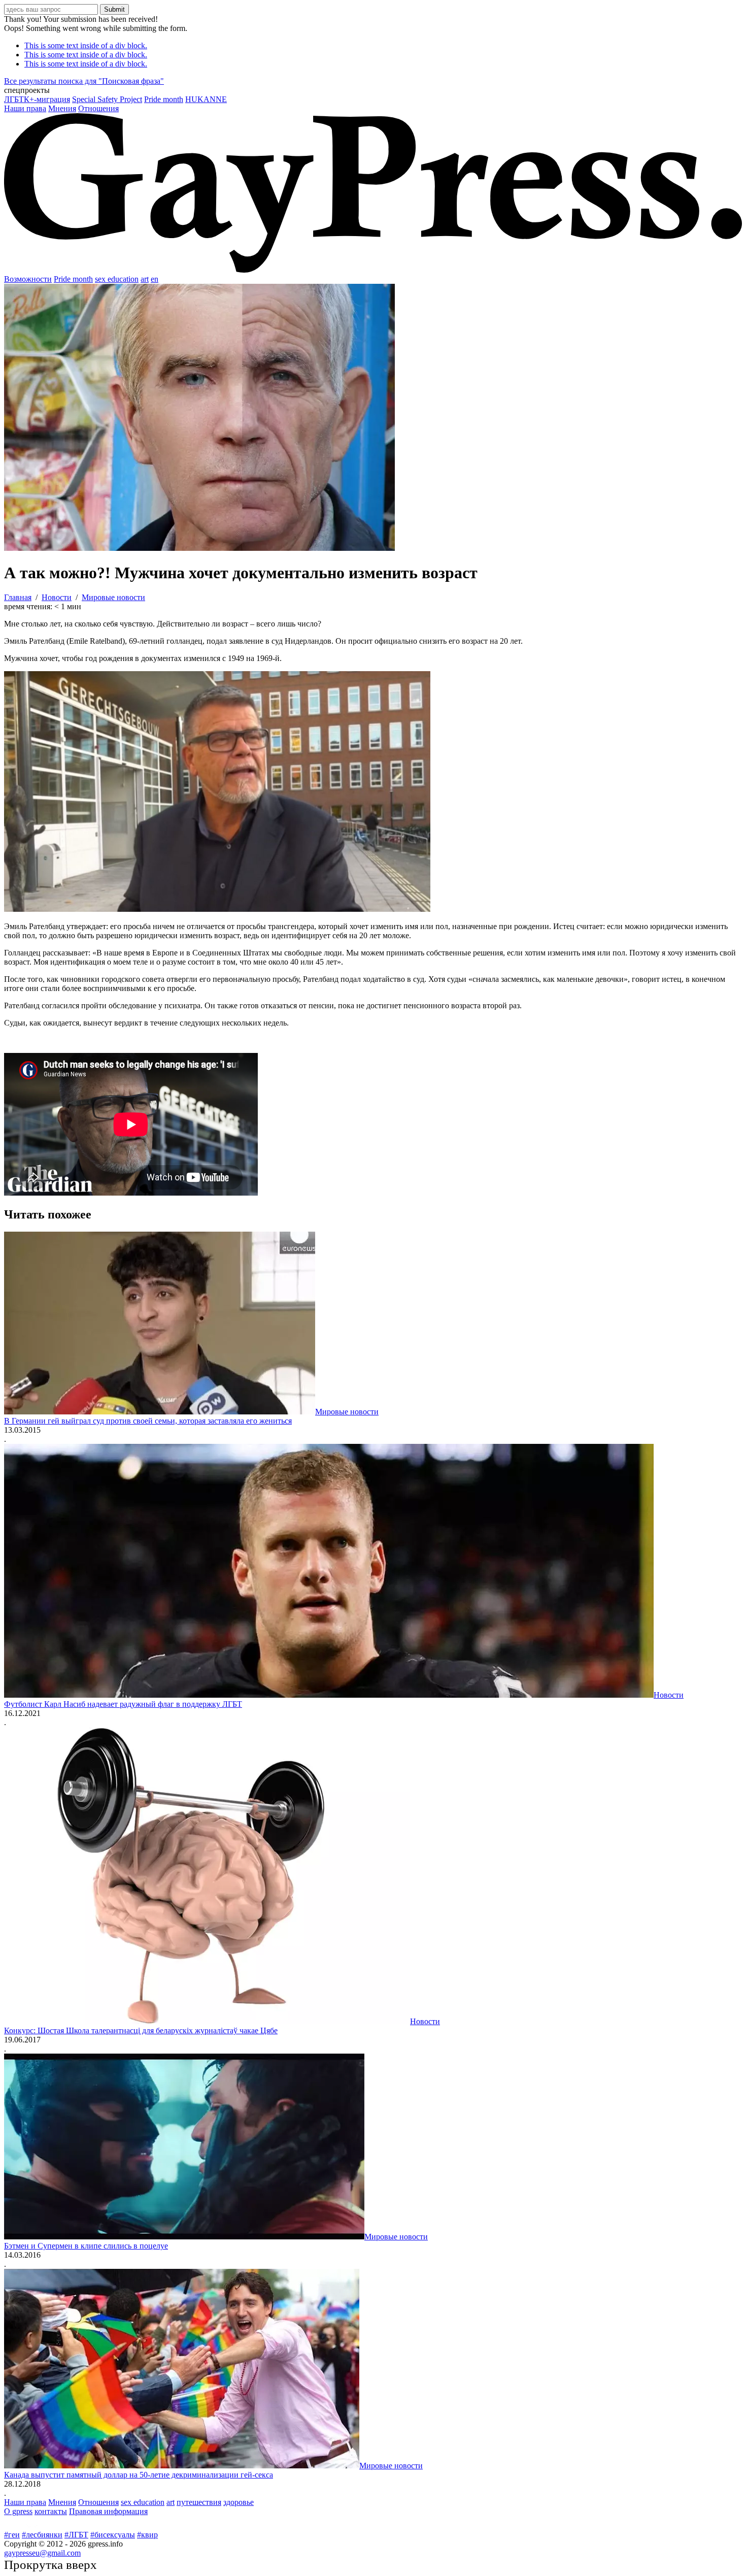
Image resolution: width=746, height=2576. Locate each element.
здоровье (239, 2502)
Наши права (25, 108)
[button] (373, 90)
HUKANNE (206, 99)
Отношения (98, 108)
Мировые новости (347, 1412)
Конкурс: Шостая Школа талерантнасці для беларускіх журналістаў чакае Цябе (141, 2030)
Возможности (28, 279)
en (155, 279)
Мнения (62, 108)
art (145, 279)
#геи (12, 2535)
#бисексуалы (113, 2535)
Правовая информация (108, 2511)
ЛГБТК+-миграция (37, 99)
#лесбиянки (42, 2535)
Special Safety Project (107, 99)
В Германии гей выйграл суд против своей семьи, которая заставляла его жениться (148, 1421)
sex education (117, 279)
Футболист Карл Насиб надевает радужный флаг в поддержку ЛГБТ (123, 1704)
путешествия (199, 2502)
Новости (669, 1695)
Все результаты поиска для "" (84, 81)
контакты (51, 2511)
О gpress (18, 2511)
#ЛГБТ (76, 2535)
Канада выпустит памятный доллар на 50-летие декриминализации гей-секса (139, 2475)
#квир (147, 2535)
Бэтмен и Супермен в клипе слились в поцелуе (86, 2246)
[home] (373, 270)
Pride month (164, 99)
